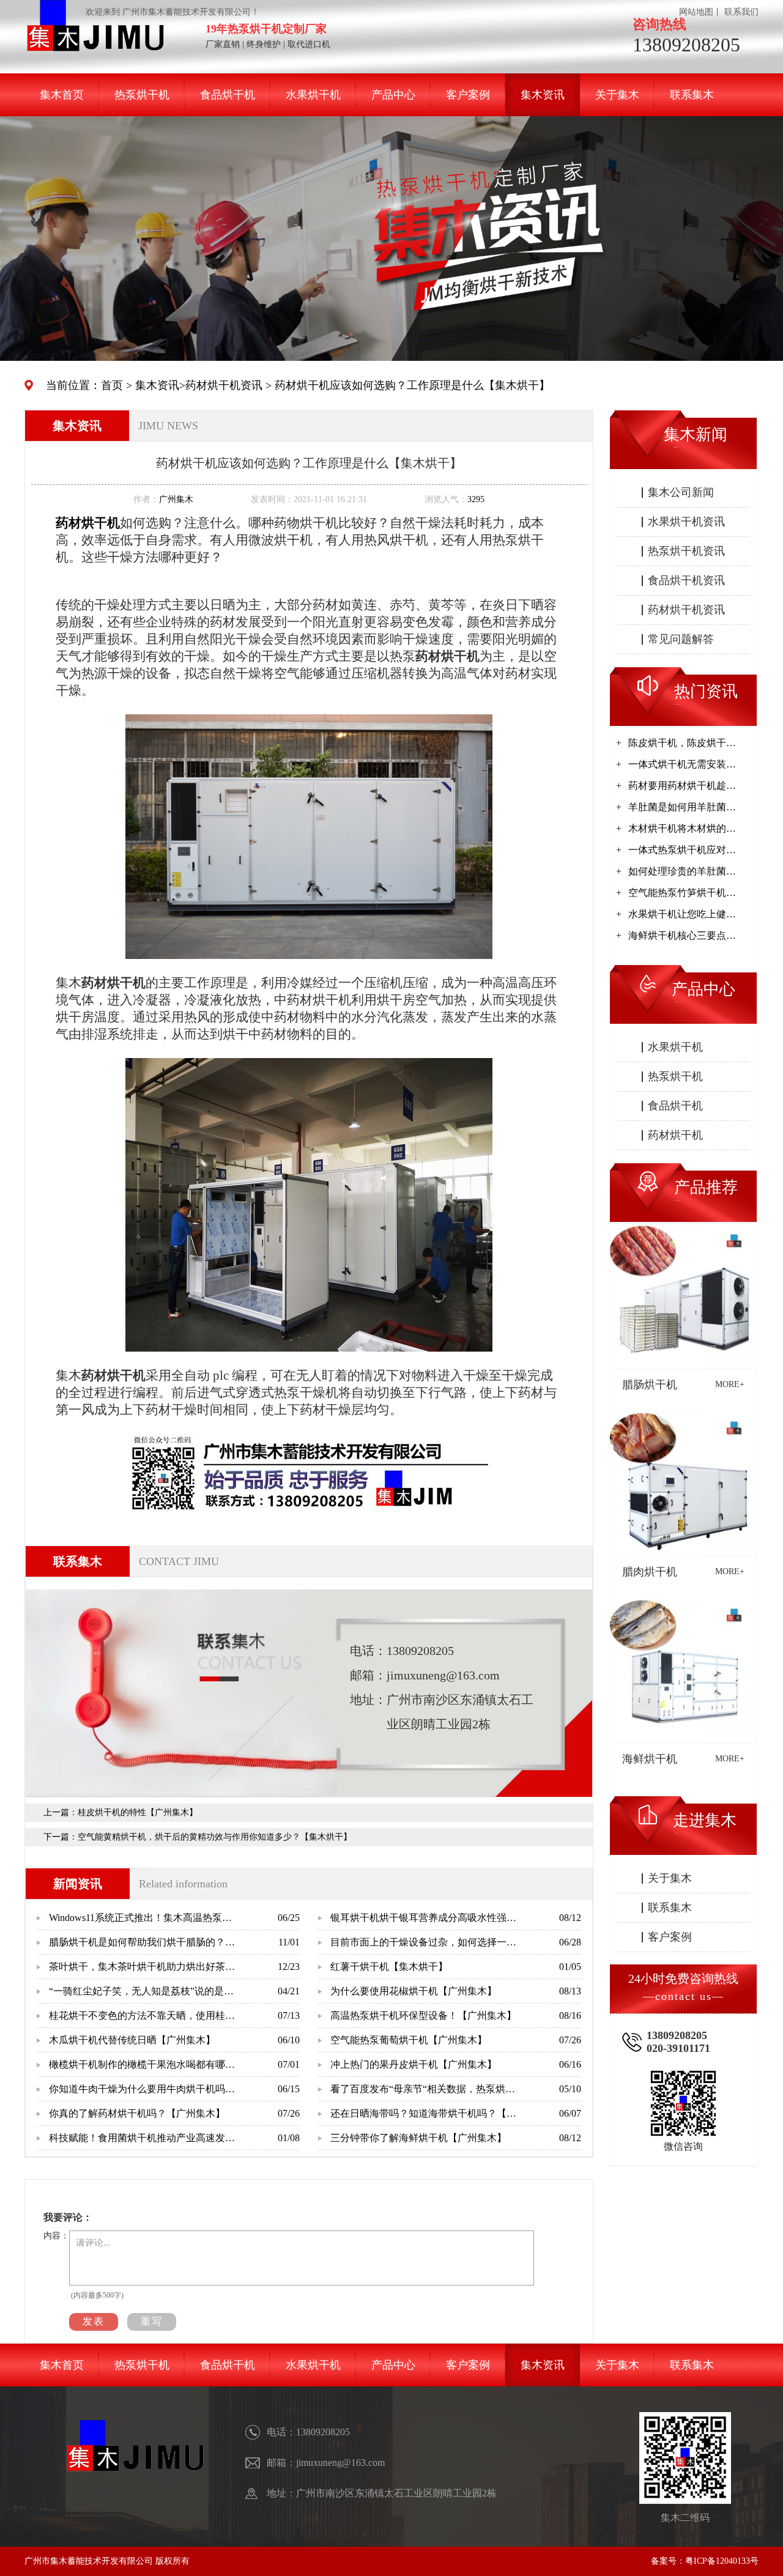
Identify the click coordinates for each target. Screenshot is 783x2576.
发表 (94, 2321)
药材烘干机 (675, 1135)
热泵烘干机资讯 (686, 551)
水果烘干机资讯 (686, 522)
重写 (152, 2321)
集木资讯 (543, 95)
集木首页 (62, 95)
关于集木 (617, 95)
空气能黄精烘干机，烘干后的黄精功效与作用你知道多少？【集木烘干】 (215, 1837)
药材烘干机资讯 (224, 385)
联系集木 (692, 95)
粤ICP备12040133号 (722, 2561)
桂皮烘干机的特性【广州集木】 (138, 1812)
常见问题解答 (681, 639)
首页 (112, 385)
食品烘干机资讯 (686, 580)
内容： (56, 2236)
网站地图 (696, 12)
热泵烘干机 (142, 95)
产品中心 (393, 95)
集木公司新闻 (681, 492)
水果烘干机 (313, 95)
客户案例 (468, 95)
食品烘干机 (228, 95)
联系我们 (741, 12)
